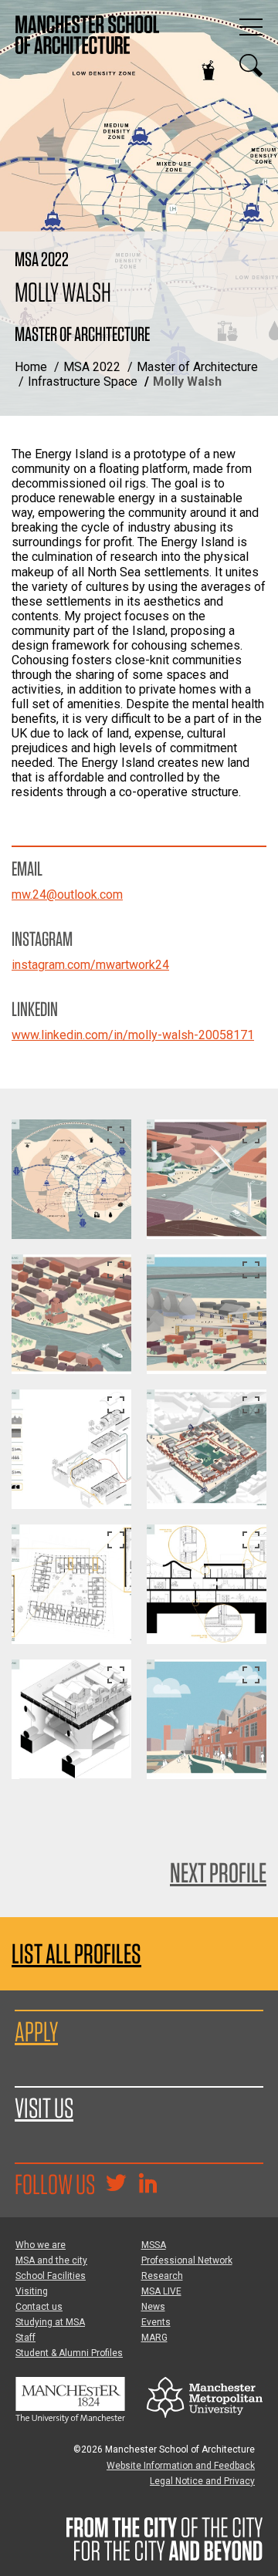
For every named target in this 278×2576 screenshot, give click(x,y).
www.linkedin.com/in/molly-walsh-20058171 (133, 1035)
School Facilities (51, 2276)
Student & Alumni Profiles (69, 2353)
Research (162, 2276)
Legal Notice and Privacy (202, 2481)
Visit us (44, 2108)
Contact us (39, 2307)
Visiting (32, 2291)
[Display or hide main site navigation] (251, 27)
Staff (25, 2338)
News (153, 2307)
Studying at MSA (50, 2322)
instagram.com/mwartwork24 (90, 965)
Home (31, 367)
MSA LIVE (161, 2291)
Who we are (41, 2245)
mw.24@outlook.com (67, 895)
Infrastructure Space (83, 382)
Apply (36, 2031)
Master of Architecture (197, 367)
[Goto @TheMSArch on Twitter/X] (116, 2185)
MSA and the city (51, 2260)
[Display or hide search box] (251, 66)
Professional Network (187, 2260)
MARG (154, 2338)
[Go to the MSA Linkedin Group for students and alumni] (147, 2185)
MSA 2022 (92, 367)
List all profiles (76, 1954)
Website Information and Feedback (181, 2466)
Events (156, 2322)
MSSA (154, 2245)
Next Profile (218, 1872)
